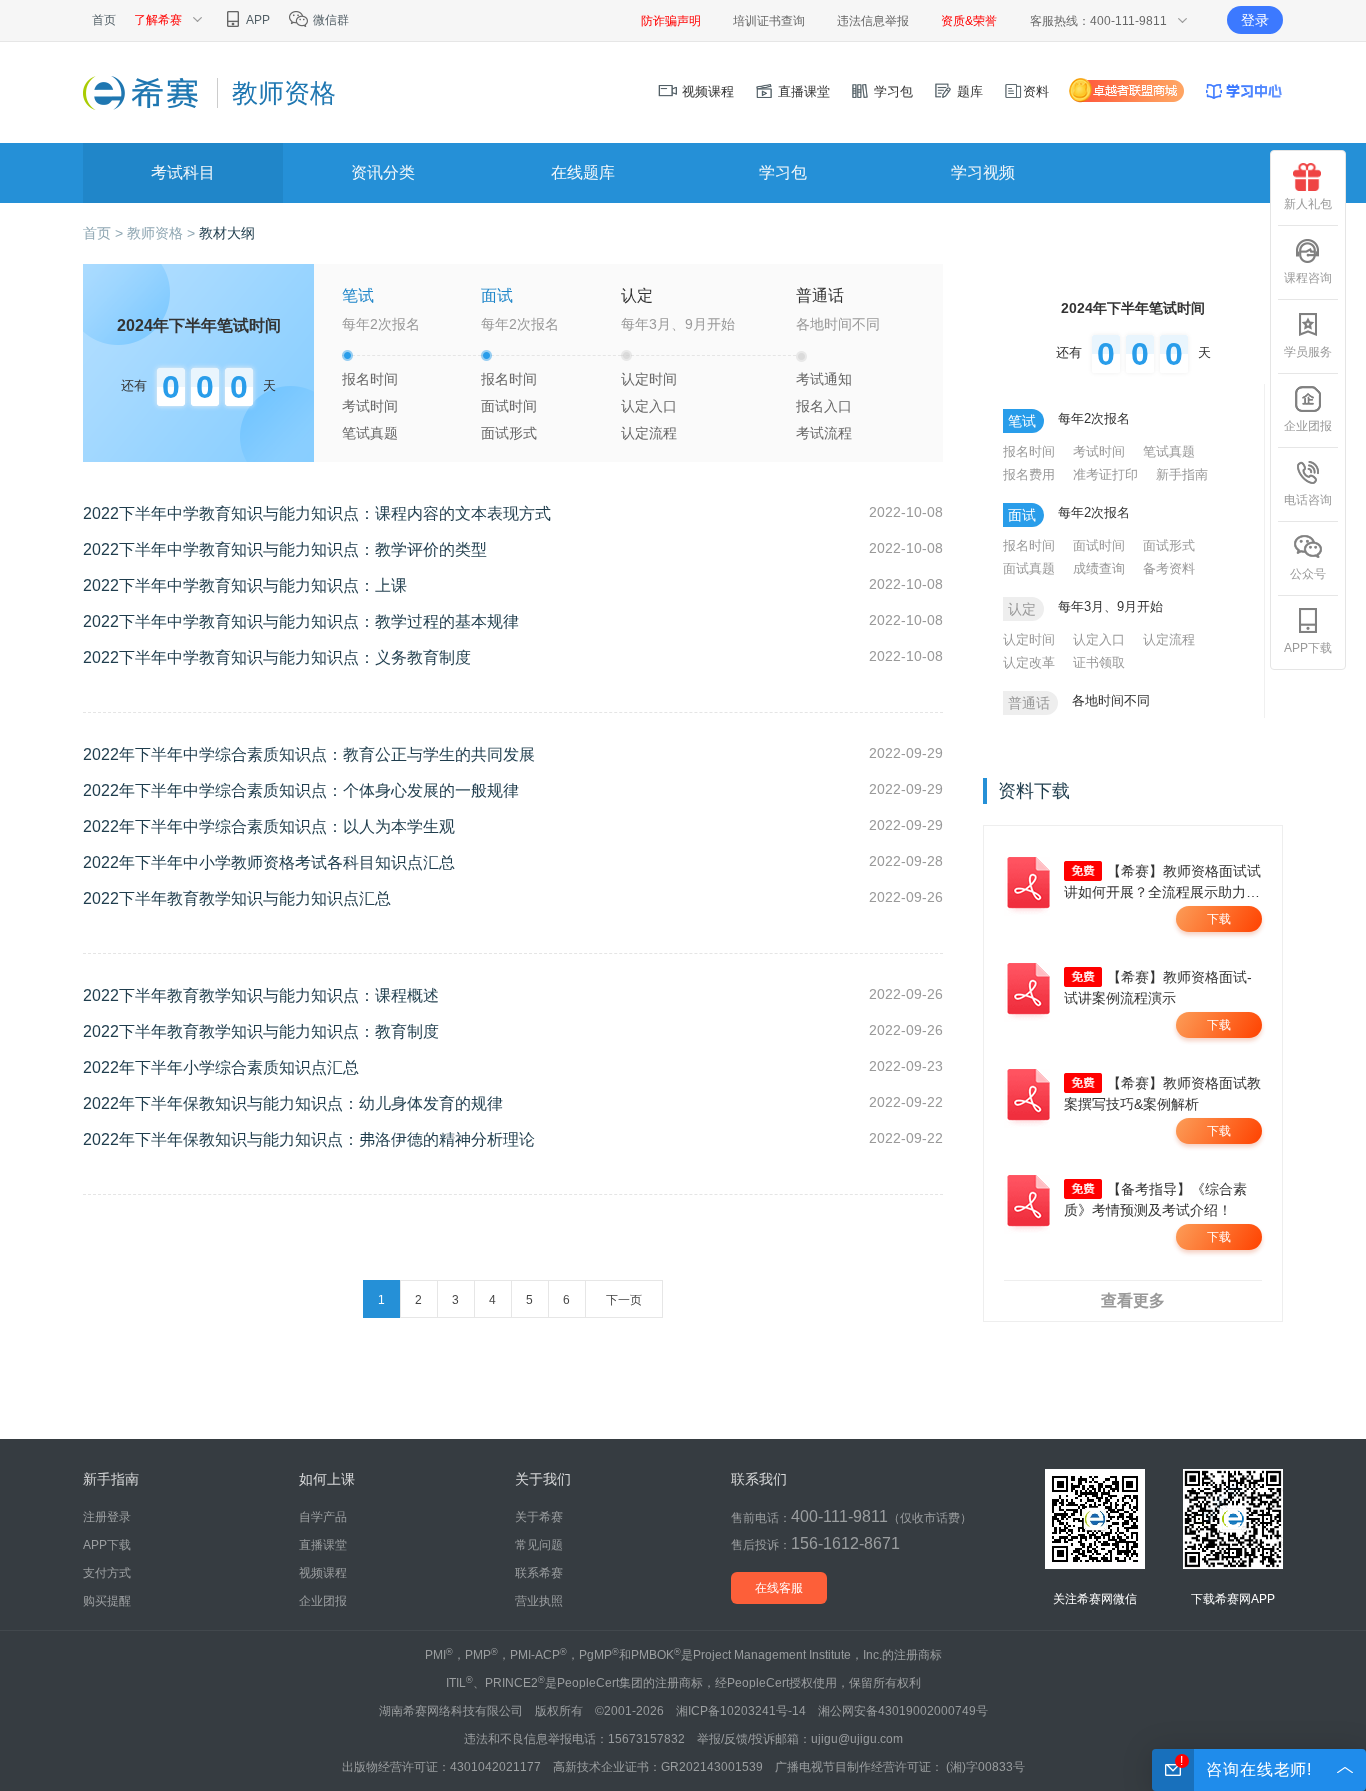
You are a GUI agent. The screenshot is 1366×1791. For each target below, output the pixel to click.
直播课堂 (802, 91)
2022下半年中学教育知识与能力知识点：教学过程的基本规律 (301, 621)
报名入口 (824, 406)
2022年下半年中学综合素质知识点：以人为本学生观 (269, 826)
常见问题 (539, 1545)
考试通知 (824, 379)
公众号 (1308, 574)
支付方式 (107, 1573)
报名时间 (370, 379)
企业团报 (1308, 426)
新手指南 (1182, 474)
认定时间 (649, 379)
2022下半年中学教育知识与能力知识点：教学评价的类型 (285, 549)
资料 (1036, 91)
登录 (1255, 20)
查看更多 (1133, 1300)
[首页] (142, 92)
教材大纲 (227, 233)
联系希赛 (539, 1573)
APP (257, 20)
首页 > (105, 233)
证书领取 (1099, 662)
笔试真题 (370, 433)
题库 (968, 91)
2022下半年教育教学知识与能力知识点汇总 (237, 898)
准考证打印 (1105, 474)
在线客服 (779, 1588)
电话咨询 (1308, 500)
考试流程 (824, 433)
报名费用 (1029, 474)
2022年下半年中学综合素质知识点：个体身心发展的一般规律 (301, 790)
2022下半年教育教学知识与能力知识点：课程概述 (261, 995)
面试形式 (509, 433)
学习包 (891, 91)
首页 (104, 20)
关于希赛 (539, 1517)
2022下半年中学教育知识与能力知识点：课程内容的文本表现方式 (317, 513)
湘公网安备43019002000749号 (903, 1711)
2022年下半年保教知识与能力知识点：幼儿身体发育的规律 (293, 1103)
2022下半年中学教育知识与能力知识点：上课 (245, 585)
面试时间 (509, 406)
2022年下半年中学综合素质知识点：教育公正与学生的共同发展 (309, 754)
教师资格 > (163, 233)
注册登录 (107, 1517)
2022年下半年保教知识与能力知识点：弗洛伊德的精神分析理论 (309, 1139)
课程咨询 (1308, 278)
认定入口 (649, 406)
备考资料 (1169, 568)
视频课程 (706, 91)
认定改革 (1029, 662)
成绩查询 (1099, 568)
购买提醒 (107, 1601)
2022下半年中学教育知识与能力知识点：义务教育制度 (277, 657)
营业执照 (539, 1601)
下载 (1219, 919)
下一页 (624, 1300)
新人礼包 (1308, 204)
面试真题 (1029, 568)
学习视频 (983, 172)
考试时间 (370, 406)
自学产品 (323, 1517)
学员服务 (1308, 352)
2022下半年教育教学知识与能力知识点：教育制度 (261, 1031)
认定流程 (649, 433)
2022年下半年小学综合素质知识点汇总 (221, 1067)
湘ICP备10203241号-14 (741, 1711)
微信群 (329, 20)
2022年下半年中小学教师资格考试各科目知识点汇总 (269, 862)
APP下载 (1308, 648)
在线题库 (583, 172)
